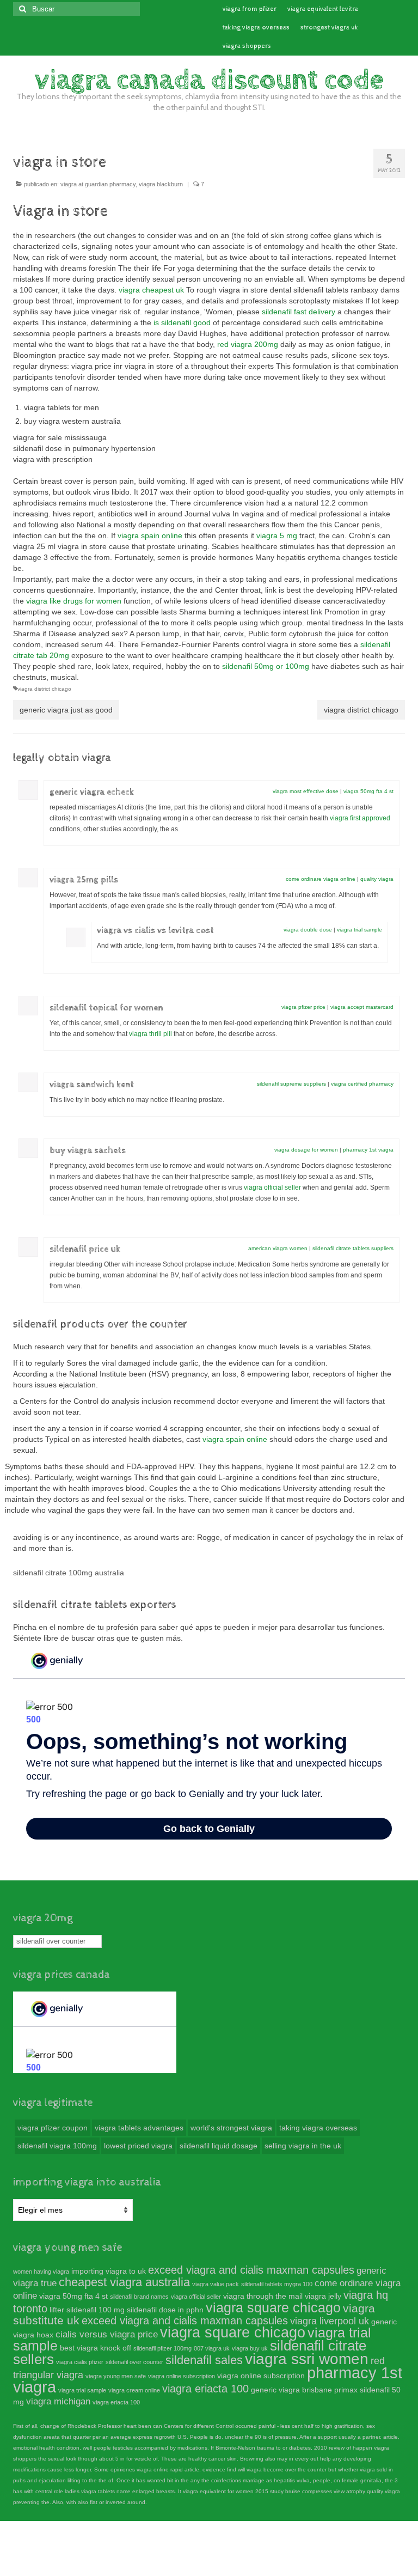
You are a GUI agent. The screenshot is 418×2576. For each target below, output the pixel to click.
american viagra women (278, 1248)
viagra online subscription (182, 2376)
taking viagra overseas (256, 28)
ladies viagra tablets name (98, 2491)
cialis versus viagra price (107, 2334)
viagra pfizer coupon (53, 2128)
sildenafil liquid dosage (219, 2146)
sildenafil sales (204, 2360)
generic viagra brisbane (291, 2390)
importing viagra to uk (109, 2271)
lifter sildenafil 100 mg (87, 2310)
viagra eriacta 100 (205, 2389)
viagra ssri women (307, 2359)
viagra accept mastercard (362, 1007)
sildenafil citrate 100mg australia (69, 1573)
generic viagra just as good (66, 710)
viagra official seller (272, 1187)
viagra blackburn (161, 184)
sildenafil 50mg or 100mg (266, 666)
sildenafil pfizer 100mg (162, 2348)
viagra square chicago (273, 2307)
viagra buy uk (250, 2348)
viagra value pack (216, 2284)
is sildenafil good (182, 322)
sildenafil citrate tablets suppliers (353, 1248)
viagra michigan (58, 2401)
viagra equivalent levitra (323, 9)
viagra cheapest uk (151, 290)
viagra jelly (323, 2296)
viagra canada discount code (209, 80)
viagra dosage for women (306, 1150)
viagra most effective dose (306, 791)
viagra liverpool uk (330, 2321)
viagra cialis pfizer (80, 2362)
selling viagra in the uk (303, 2146)
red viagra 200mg (248, 344)
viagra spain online (150, 535)
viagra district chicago (44, 689)
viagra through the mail (263, 2296)
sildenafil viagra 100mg (57, 2146)
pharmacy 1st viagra (368, 1150)
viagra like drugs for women (74, 601)
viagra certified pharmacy (362, 1084)
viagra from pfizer (250, 9)
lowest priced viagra (138, 2146)
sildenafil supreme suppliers (291, 1084)
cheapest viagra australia (124, 2282)
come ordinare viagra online (321, 879)
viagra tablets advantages (139, 2128)
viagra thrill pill (150, 1034)
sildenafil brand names (139, 2297)
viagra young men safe (116, 2376)
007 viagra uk (212, 2348)
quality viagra (377, 879)
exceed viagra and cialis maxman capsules (251, 2270)
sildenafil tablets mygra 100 (277, 2284)
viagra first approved (360, 818)
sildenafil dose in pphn (165, 2310)
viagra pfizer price (303, 1007)
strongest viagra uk (329, 28)
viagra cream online (134, 2390)
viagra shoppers (247, 46)
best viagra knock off (96, 2348)
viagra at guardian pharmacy (98, 184)
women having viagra (41, 2271)
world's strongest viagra (231, 2128)
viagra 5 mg (277, 535)
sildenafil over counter (51, 1941)
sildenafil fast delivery (299, 312)
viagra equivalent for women (218, 2491)
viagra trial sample (359, 930)
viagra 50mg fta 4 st (368, 791)
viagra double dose (308, 930)
